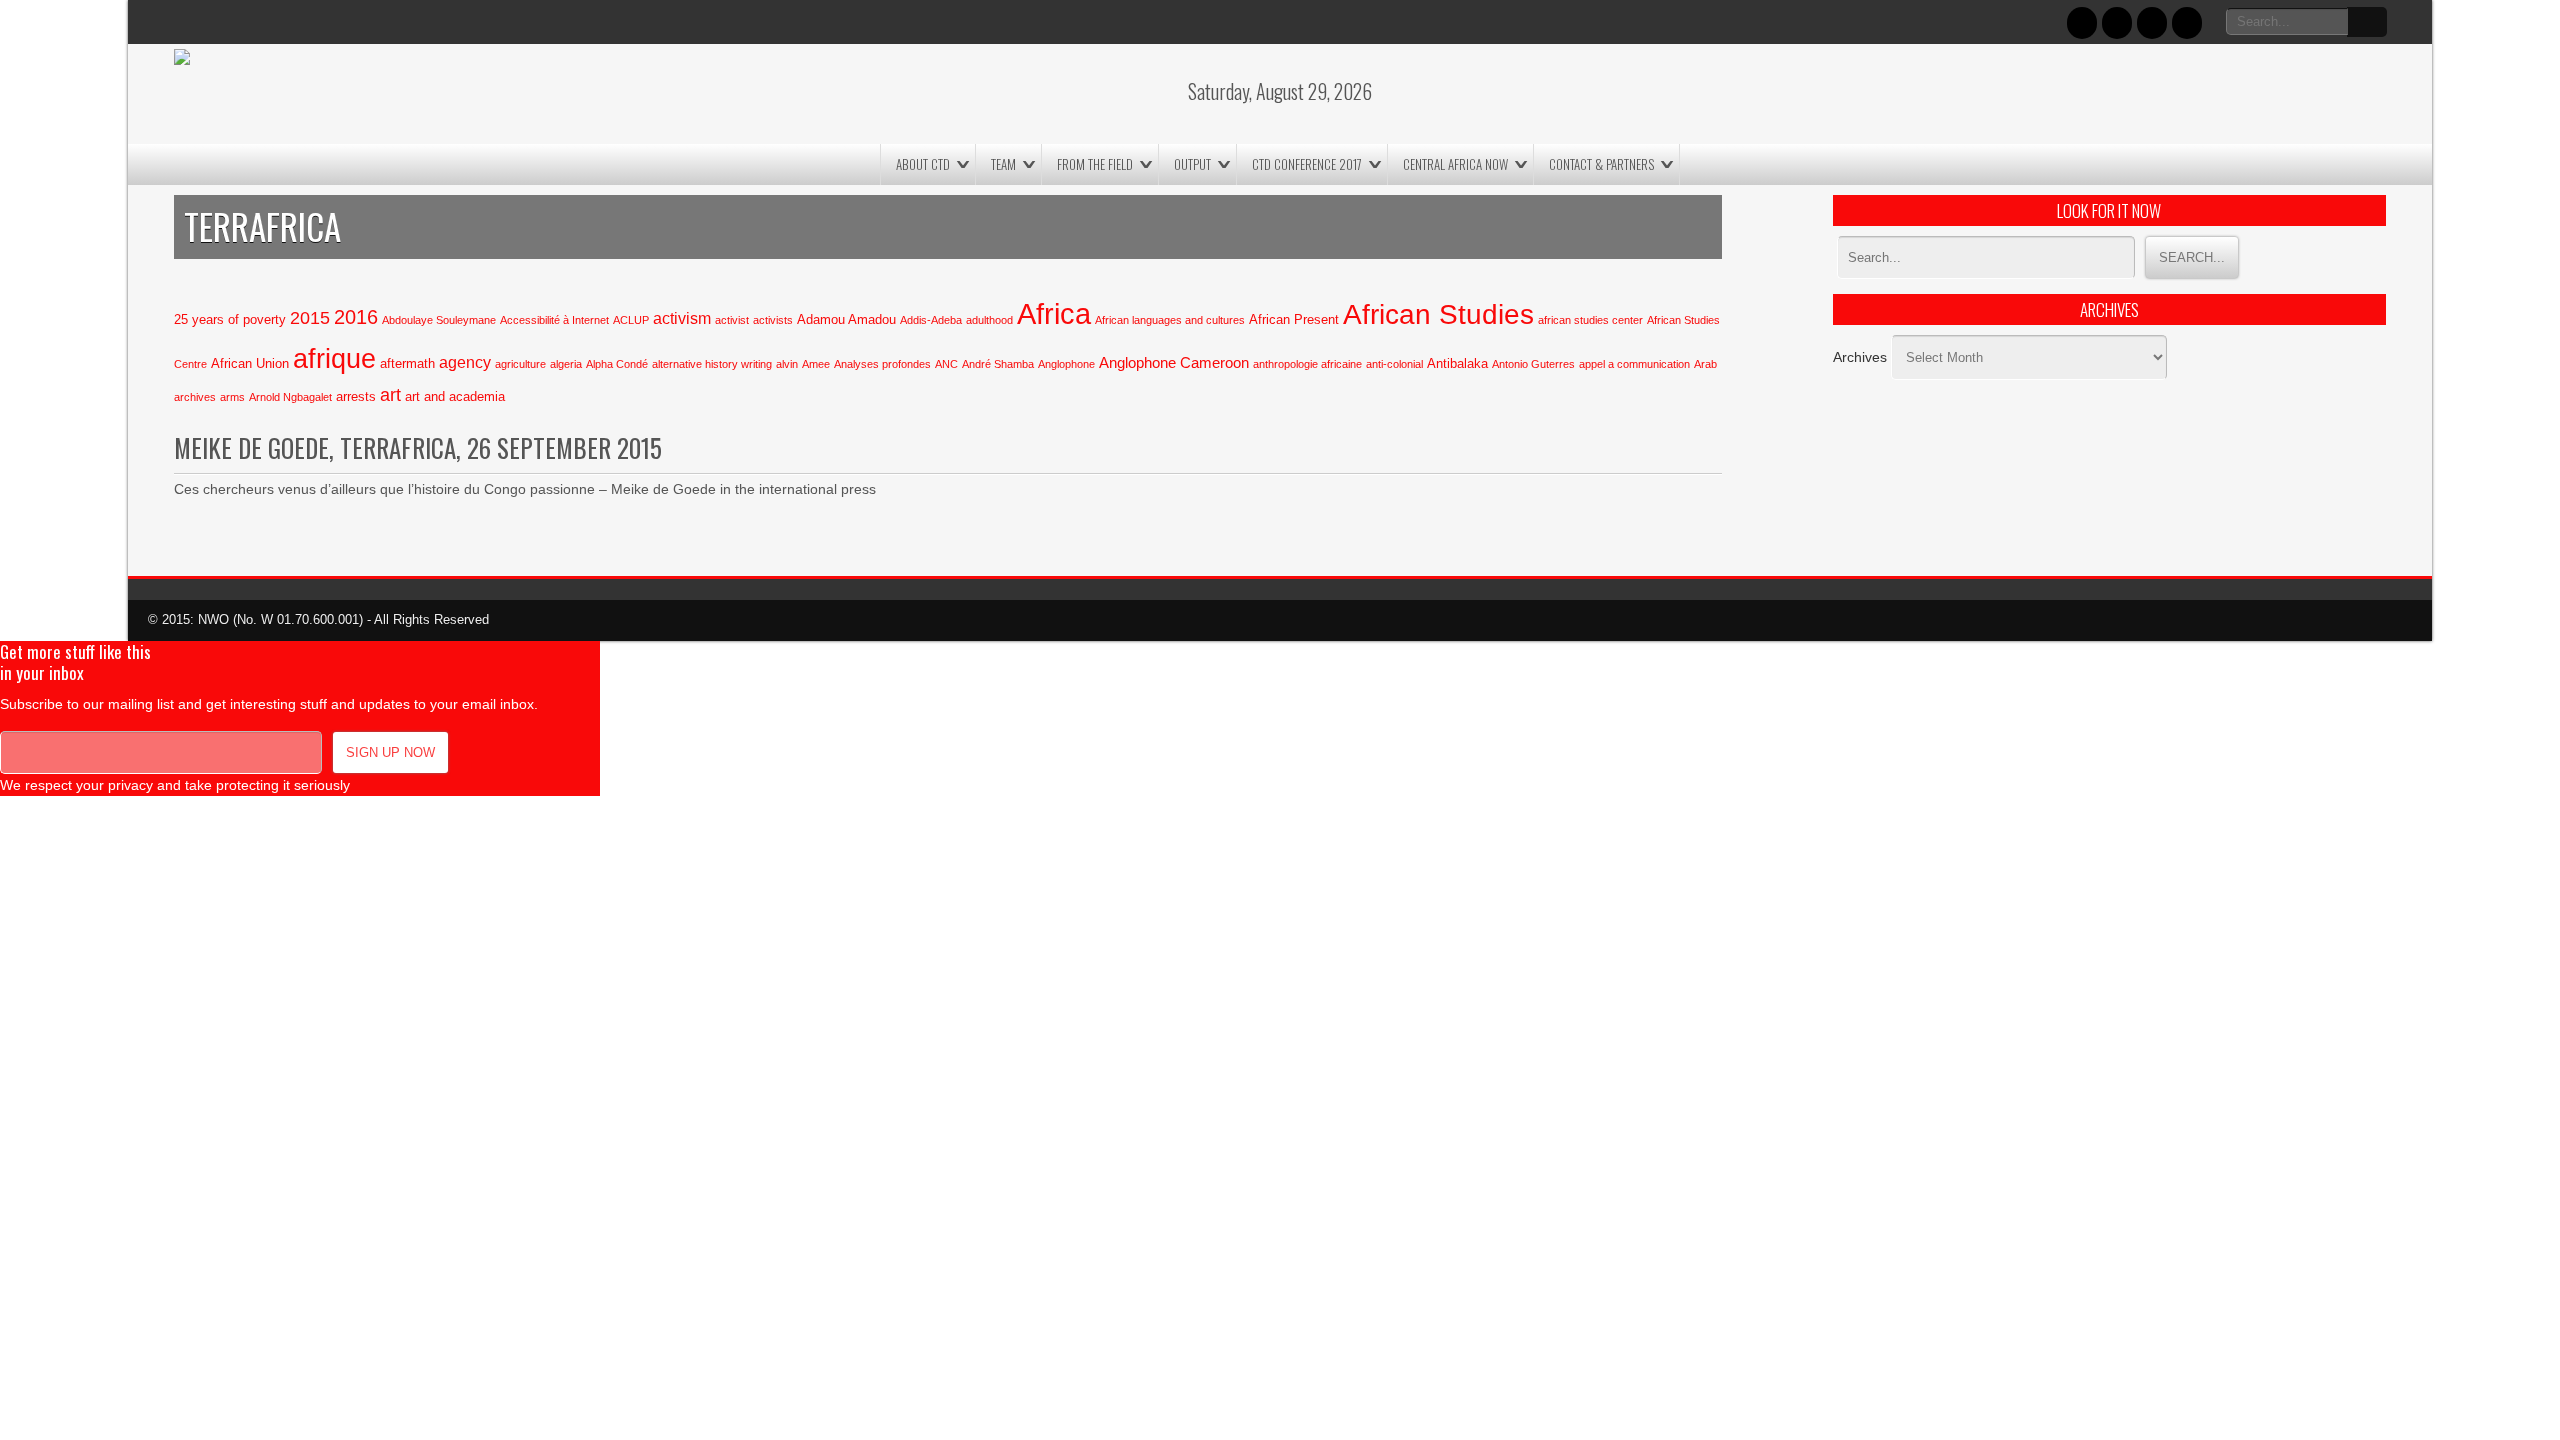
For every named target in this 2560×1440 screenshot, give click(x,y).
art (390, 394)
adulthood (989, 320)
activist (732, 320)
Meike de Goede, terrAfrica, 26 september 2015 (418, 447)
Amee (816, 364)
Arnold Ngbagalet (290, 397)
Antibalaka (1457, 363)
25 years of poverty (230, 319)
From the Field (1095, 164)
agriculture (520, 364)
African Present (1294, 319)
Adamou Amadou (846, 319)
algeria (566, 364)
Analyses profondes (882, 364)
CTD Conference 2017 (1307, 164)
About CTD (923, 164)
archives (195, 397)
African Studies (1438, 314)
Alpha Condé (617, 364)
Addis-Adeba (931, 320)
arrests (356, 396)
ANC (946, 364)
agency (465, 362)
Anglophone (1066, 364)
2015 (310, 317)
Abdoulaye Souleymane (439, 320)
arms (232, 397)
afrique (334, 359)
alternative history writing (712, 364)
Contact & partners (1601, 164)
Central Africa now (1455, 164)
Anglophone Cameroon (1174, 363)
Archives (1860, 357)
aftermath (407, 363)
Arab (1705, 364)
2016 (356, 317)
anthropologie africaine (1307, 364)
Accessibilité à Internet (554, 320)
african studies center (1590, 320)
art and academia (455, 396)
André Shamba (998, 364)
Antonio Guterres (1533, 364)
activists (773, 320)
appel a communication (1634, 364)
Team (1003, 164)
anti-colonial (1394, 364)
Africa (1054, 313)
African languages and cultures (1170, 320)
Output (1192, 164)
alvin (787, 364)
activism (682, 318)
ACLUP (631, 320)
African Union (250, 363)
